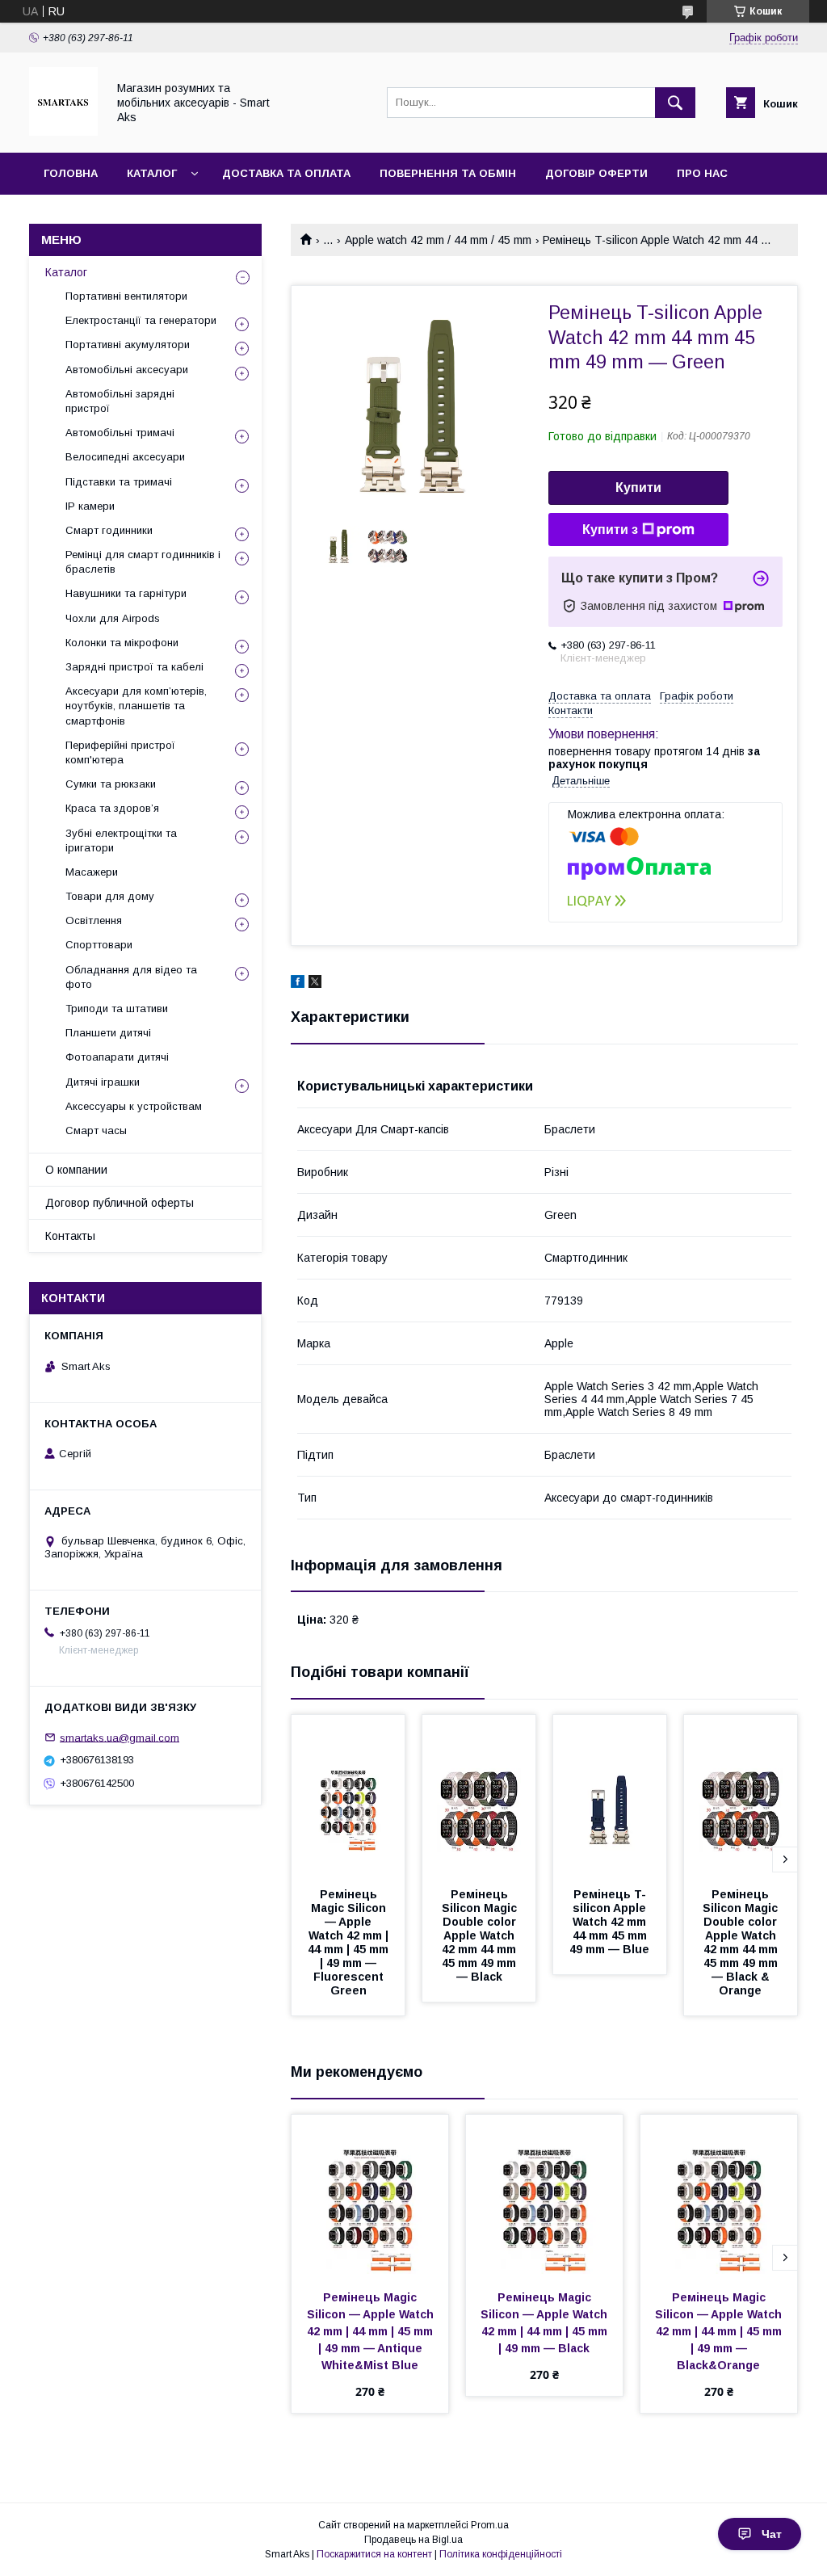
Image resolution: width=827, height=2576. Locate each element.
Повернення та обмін (448, 173)
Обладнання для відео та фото (131, 977)
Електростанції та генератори (141, 320)
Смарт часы (96, 1130)
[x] (315, 984)
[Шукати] (675, 103)
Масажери (92, 872)
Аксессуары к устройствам (134, 1106)
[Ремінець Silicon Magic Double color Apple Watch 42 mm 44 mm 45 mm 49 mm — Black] (479, 1796)
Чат (772, 2534)
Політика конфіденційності (501, 2554)
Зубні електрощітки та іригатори (121, 840)
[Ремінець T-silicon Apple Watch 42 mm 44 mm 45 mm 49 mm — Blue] (610, 1796)
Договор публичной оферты (120, 1203)
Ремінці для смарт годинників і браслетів (143, 562)
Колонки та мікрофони (122, 643)
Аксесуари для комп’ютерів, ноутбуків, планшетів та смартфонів (136, 706)
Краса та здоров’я (112, 808)
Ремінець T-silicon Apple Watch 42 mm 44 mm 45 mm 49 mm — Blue (610, 1922)
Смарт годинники (109, 530)
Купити (638, 487)
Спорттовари (99, 945)
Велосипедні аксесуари (125, 457)
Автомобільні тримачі (120, 433)
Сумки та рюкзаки (111, 784)
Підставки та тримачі (119, 482)
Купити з (610, 529)
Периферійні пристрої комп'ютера (120, 752)
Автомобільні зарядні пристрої (120, 401)
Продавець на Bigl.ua (413, 2540)
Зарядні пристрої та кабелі (134, 667)
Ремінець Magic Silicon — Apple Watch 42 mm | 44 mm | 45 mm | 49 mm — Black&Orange (720, 2331)
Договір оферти (596, 173)
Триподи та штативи (117, 1009)
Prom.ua (490, 2525)
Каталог (152, 173)
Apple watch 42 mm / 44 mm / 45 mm (438, 240)
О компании (76, 1170)
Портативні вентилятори (126, 296)
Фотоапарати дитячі (117, 1057)
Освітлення (94, 920)
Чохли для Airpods (113, 618)
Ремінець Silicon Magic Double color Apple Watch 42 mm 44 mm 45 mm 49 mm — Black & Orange (742, 1942)
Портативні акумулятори (128, 345)
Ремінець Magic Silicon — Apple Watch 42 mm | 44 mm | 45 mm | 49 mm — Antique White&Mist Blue (372, 2331)
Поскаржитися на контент (374, 2554)
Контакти (74, 215)
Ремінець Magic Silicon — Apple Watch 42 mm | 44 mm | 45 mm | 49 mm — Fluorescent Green (350, 1942)
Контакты (70, 1236)
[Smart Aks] (63, 132)
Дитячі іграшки (103, 1082)
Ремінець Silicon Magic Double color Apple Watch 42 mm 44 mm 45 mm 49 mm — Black (481, 1935)
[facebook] (298, 984)
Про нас (702, 173)
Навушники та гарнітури (126, 593)
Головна (71, 173)
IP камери (90, 506)
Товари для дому (110, 896)
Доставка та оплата (286, 173)
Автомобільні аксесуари (127, 370)
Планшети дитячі (108, 1033)
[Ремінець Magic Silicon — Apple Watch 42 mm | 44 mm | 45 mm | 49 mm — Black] (544, 2196)
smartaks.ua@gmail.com (120, 1737)
